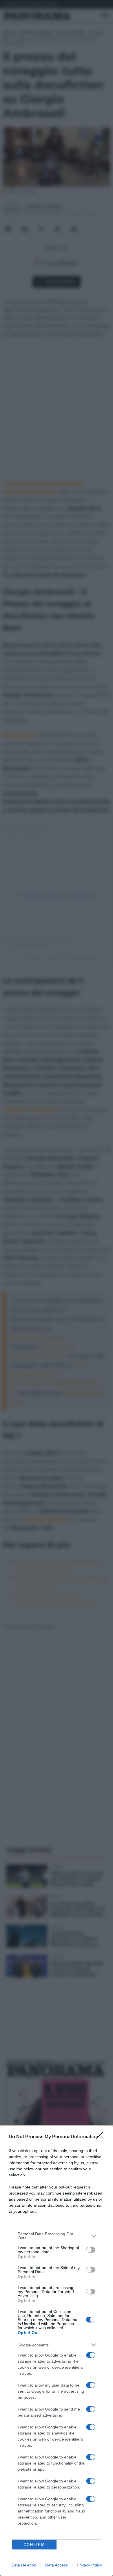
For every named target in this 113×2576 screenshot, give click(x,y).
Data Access (57, 2565)
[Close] (102, 2137)
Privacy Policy (89, 2565)
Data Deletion (24, 2565)
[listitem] (57, 2236)
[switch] (91, 2250)
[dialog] (57, 2351)
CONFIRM (34, 2545)
